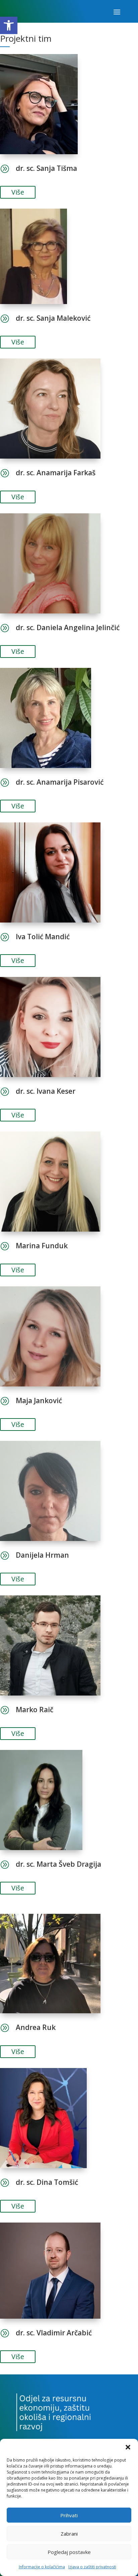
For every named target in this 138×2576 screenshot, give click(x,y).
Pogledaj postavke (69, 2552)
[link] (9, 25)
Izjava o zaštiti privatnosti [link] (92, 2567)
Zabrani (69, 2534)
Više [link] (18, 192)
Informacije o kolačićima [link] (42, 2567)
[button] (128, 2447)
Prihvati (69, 2515)
